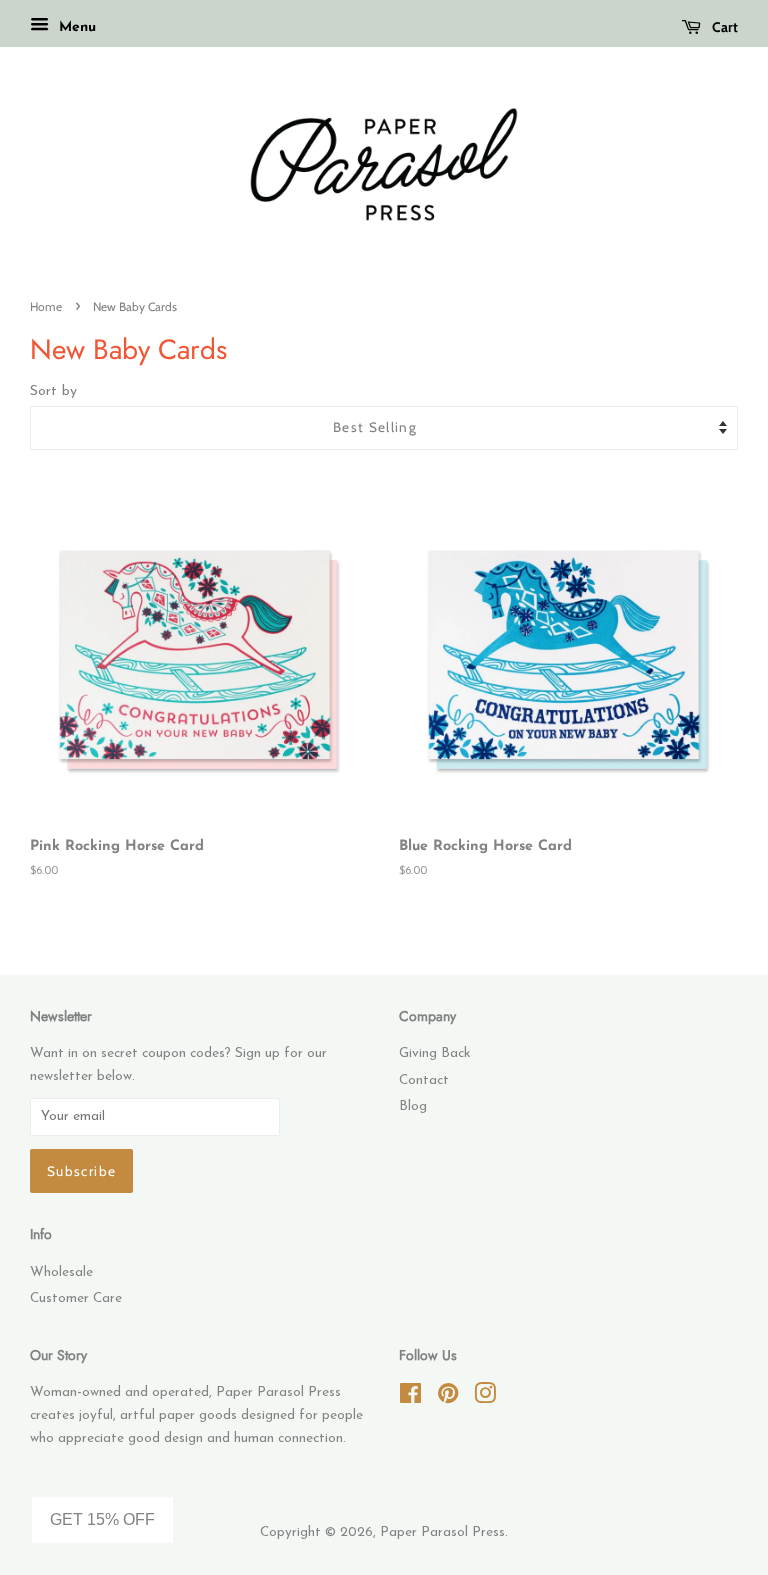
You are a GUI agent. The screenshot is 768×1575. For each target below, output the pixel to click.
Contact (424, 1080)
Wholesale (61, 1272)
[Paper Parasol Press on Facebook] (410, 1398)
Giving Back (434, 1053)
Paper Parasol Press (442, 1532)
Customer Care (76, 1298)
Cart (723, 27)
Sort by (53, 391)
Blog (413, 1106)
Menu (75, 27)
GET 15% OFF (102, 1519)
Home (46, 306)
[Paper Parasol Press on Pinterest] (448, 1398)
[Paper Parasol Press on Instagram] (485, 1398)
